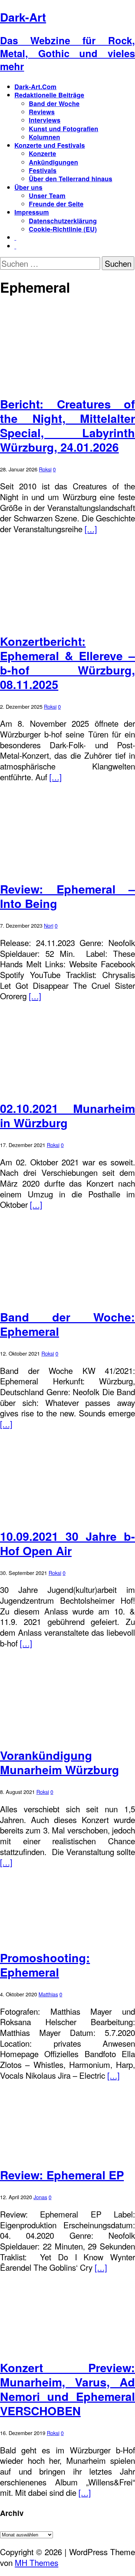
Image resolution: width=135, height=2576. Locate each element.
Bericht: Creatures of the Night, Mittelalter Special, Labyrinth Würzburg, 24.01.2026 (67, 425)
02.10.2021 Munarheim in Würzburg (67, 1115)
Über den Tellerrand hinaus (71, 179)
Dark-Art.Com (35, 86)
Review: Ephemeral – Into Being (67, 896)
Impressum (32, 212)
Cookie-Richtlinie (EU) (63, 229)
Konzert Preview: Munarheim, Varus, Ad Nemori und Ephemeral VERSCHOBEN (67, 2389)
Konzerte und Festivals (50, 145)
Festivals (43, 170)
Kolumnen (44, 137)
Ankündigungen (53, 162)
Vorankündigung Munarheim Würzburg (60, 1762)
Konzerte (42, 153)
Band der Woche (54, 103)
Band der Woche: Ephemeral (67, 1324)
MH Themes (37, 2562)
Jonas (40, 2197)
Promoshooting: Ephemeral (45, 1965)
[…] (91, 529)
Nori (49, 925)
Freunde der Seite (56, 204)
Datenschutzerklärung (63, 221)
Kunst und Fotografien (64, 129)
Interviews (45, 120)
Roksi (45, 469)
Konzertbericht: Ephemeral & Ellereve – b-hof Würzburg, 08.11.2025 (67, 663)
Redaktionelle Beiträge (49, 95)
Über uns (28, 187)
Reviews (42, 112)
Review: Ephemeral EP (62, 2175)
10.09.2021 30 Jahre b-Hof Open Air (67, 1543)
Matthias (48, 1994)
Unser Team (47, 195)
